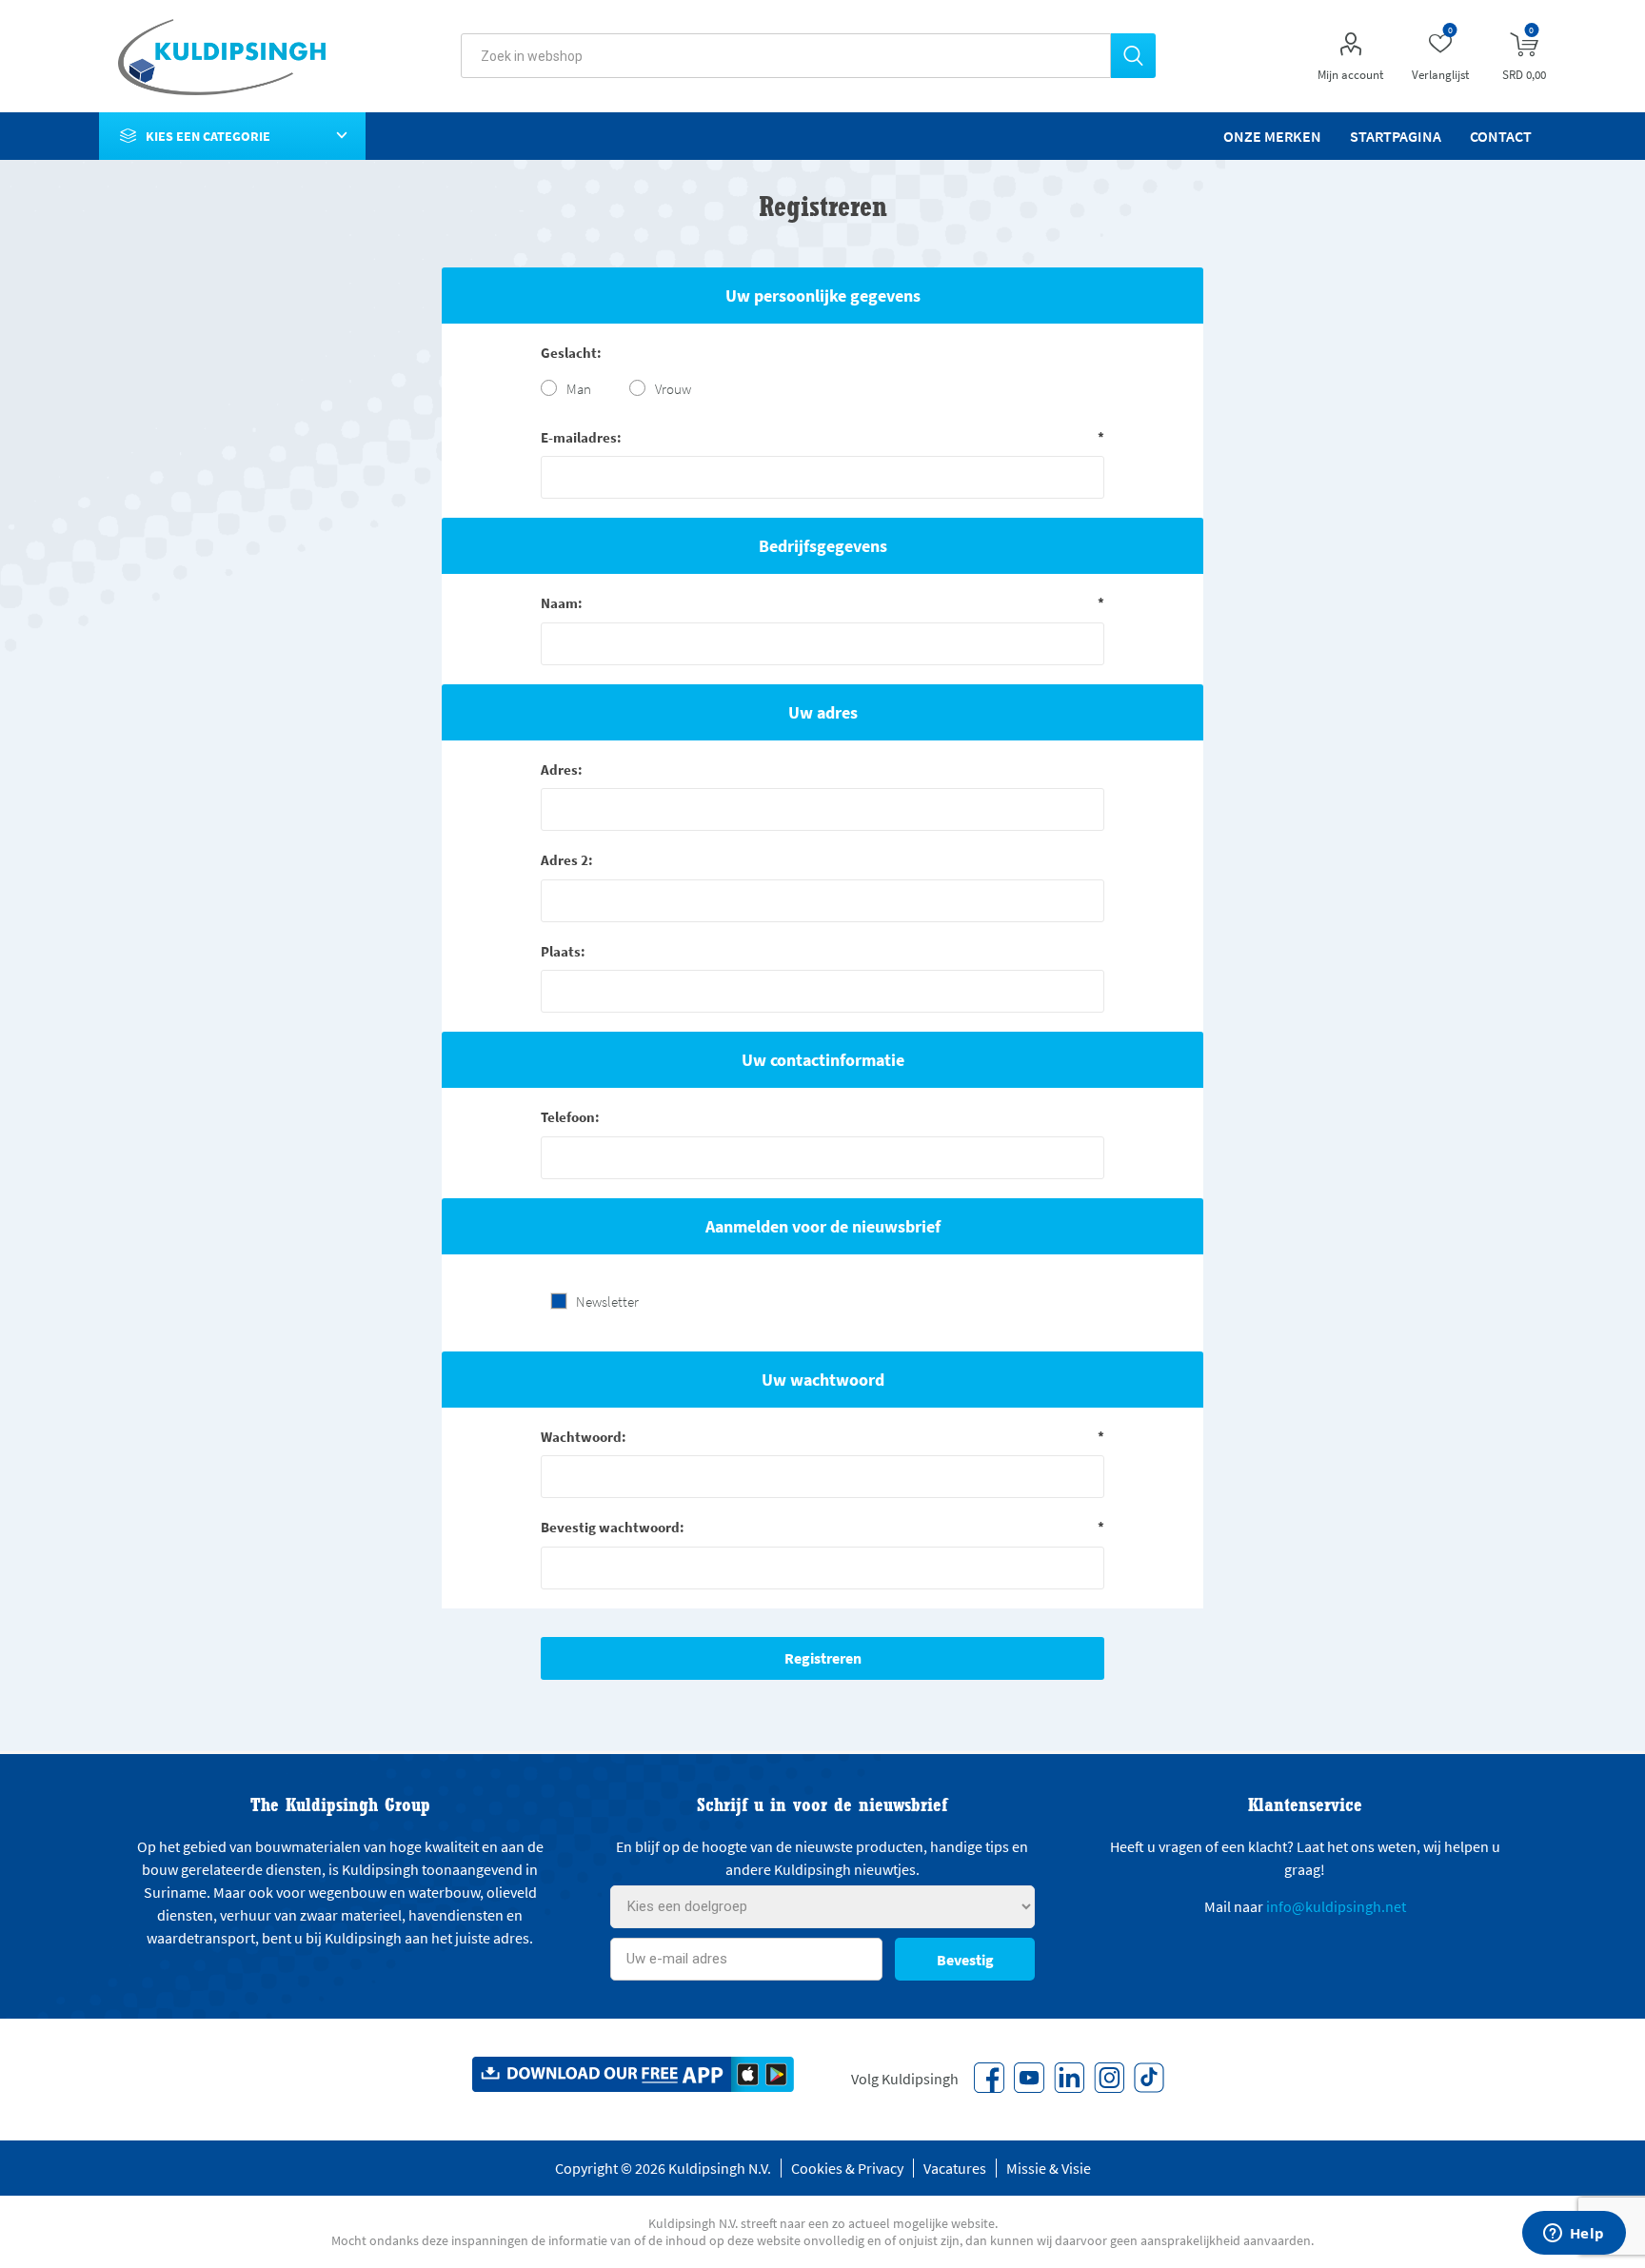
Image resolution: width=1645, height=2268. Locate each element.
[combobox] (786, 56)
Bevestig (965, 1960)
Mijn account (1350, 75)
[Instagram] (1109, 2078)
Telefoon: (570, 1117)
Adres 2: (567, 860)
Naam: (562, 603)
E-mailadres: (581, 437)
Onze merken (1272, 136)
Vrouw (673, 389)
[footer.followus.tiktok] (1149, 2078)
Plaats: (563, 951)
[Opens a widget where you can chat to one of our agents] (1574, 2235)
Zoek (1133, 56)
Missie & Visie (1049, 2168)
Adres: (562, 769)
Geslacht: (571, 353)
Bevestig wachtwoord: (613, 1527)
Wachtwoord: (584, 1437)
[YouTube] (1029, 2078)
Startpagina (1396, 136)
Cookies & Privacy (847, 2168)
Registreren (823, 1658)
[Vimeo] (1069, 2078)
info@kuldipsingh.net (1336, 1906)
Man (579, 389)
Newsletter (607, 1302)
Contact (1501, 136)
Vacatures (955, 2168)
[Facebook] (989, 2078)
